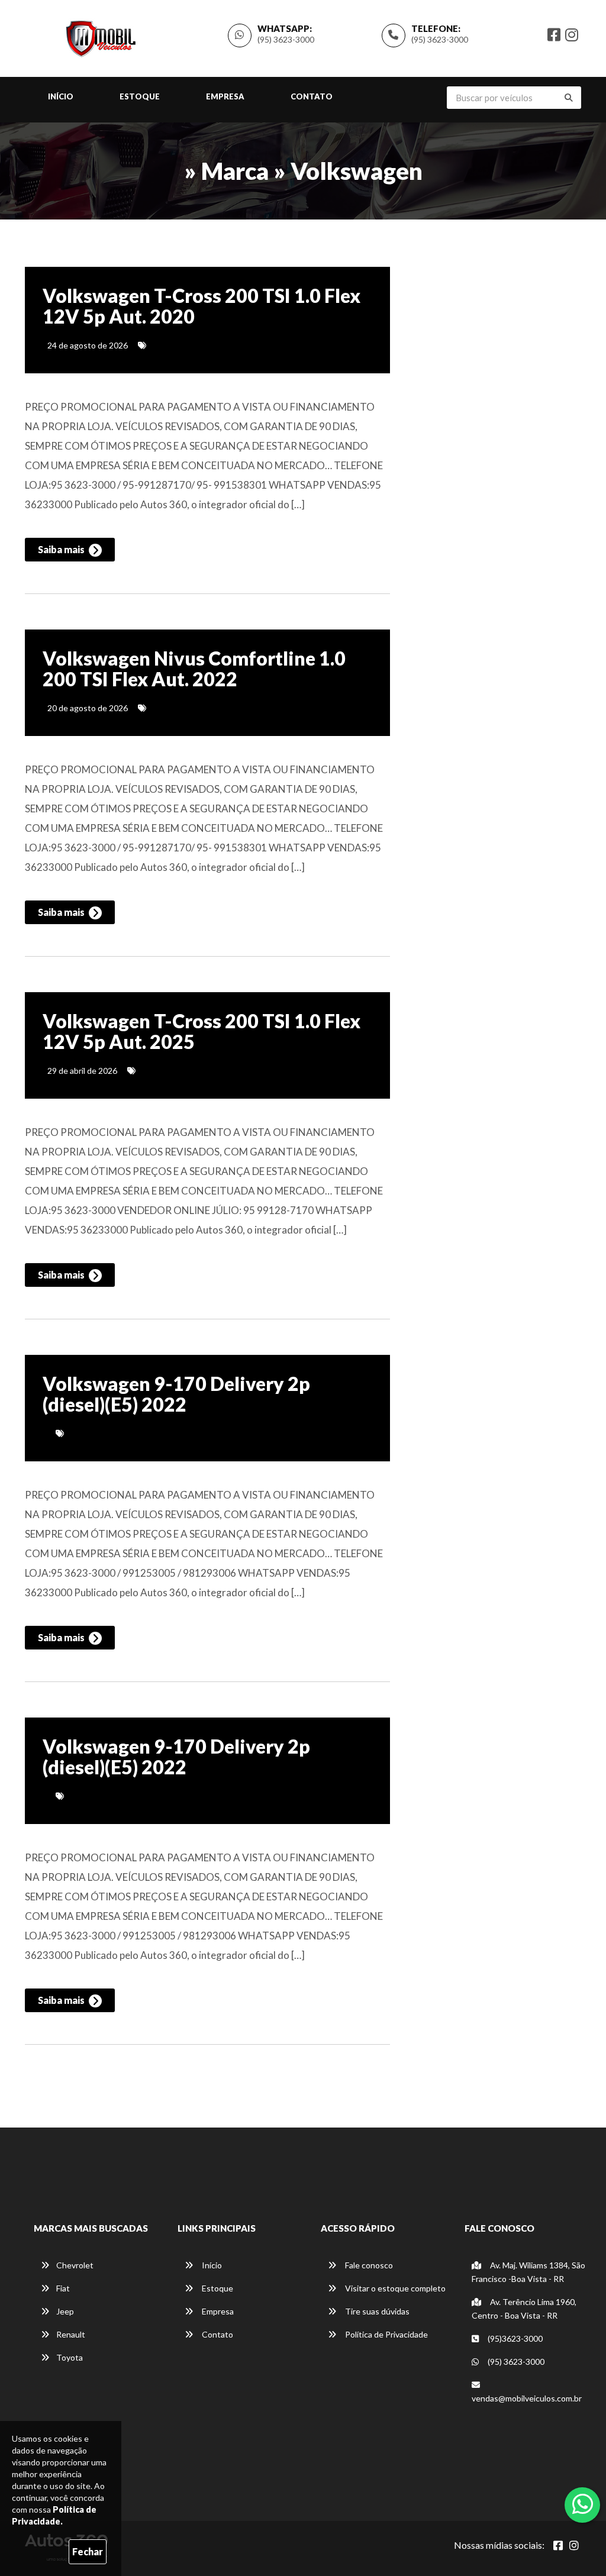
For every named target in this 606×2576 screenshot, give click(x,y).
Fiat (63, 2288)
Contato (312, 96)
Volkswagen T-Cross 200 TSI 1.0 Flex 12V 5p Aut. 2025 (202, 1031)
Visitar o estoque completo (394, 2288)
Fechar (88, 2551)
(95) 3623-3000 (440, 39)
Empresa (225, 96)
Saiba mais (62, 549)
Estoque (140, 96)
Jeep (65, 2311)
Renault (71, 2334)
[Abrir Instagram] (574, 2545)
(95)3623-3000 (514, 2338)
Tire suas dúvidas (376, 2311)
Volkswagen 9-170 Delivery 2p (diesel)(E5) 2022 (176, 1394)
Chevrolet (75, 2265)
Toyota (70, 2357)
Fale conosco (368, 2265)
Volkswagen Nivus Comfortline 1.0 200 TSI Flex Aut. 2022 (194, 669)
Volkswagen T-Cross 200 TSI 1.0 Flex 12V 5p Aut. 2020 (202, 306)
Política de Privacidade (386, 2334)
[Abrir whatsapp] (583, 2504)
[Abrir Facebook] (558, 2545)
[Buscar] (569, 98)
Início (61, 96)
